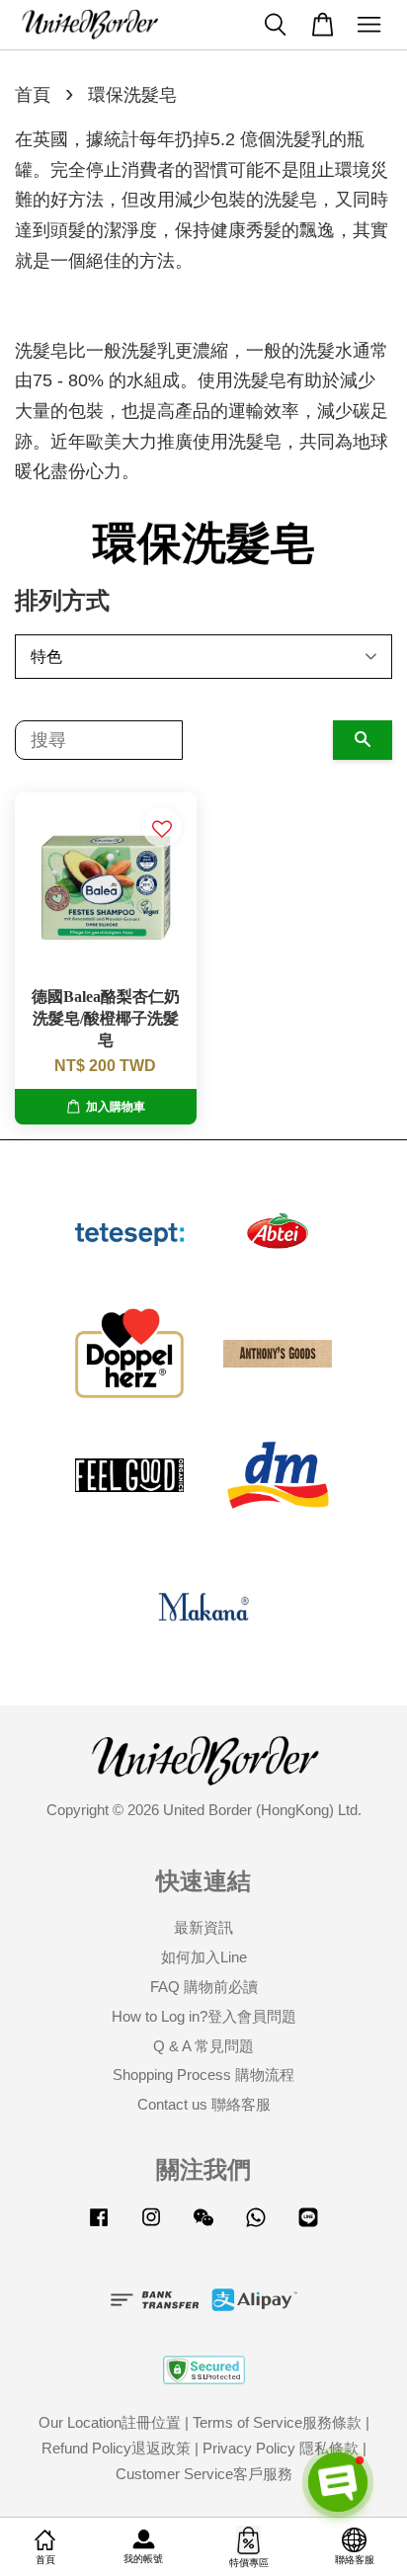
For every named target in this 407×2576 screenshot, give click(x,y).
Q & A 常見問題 (203, 2046)
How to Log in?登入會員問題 (204, 2016)
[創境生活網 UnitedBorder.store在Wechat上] (203, 2226)
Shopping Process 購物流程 (203, 2075)
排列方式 (62, 601)
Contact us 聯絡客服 (204, 2104)
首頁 (33, 95)
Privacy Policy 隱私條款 (281, 2448)
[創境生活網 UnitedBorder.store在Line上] (308, 2226)
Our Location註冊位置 (110, 2422)
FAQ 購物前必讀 (204, 1987)
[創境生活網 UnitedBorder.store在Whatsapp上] (256, 2226)
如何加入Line (204, 1957)
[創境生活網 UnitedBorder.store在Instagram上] (151, 2226)
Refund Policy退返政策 (116, 2448)
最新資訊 (203, 1927)
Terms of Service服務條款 (277, 2422)
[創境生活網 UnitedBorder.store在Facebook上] (99, 2226)
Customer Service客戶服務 (204, 2474)
